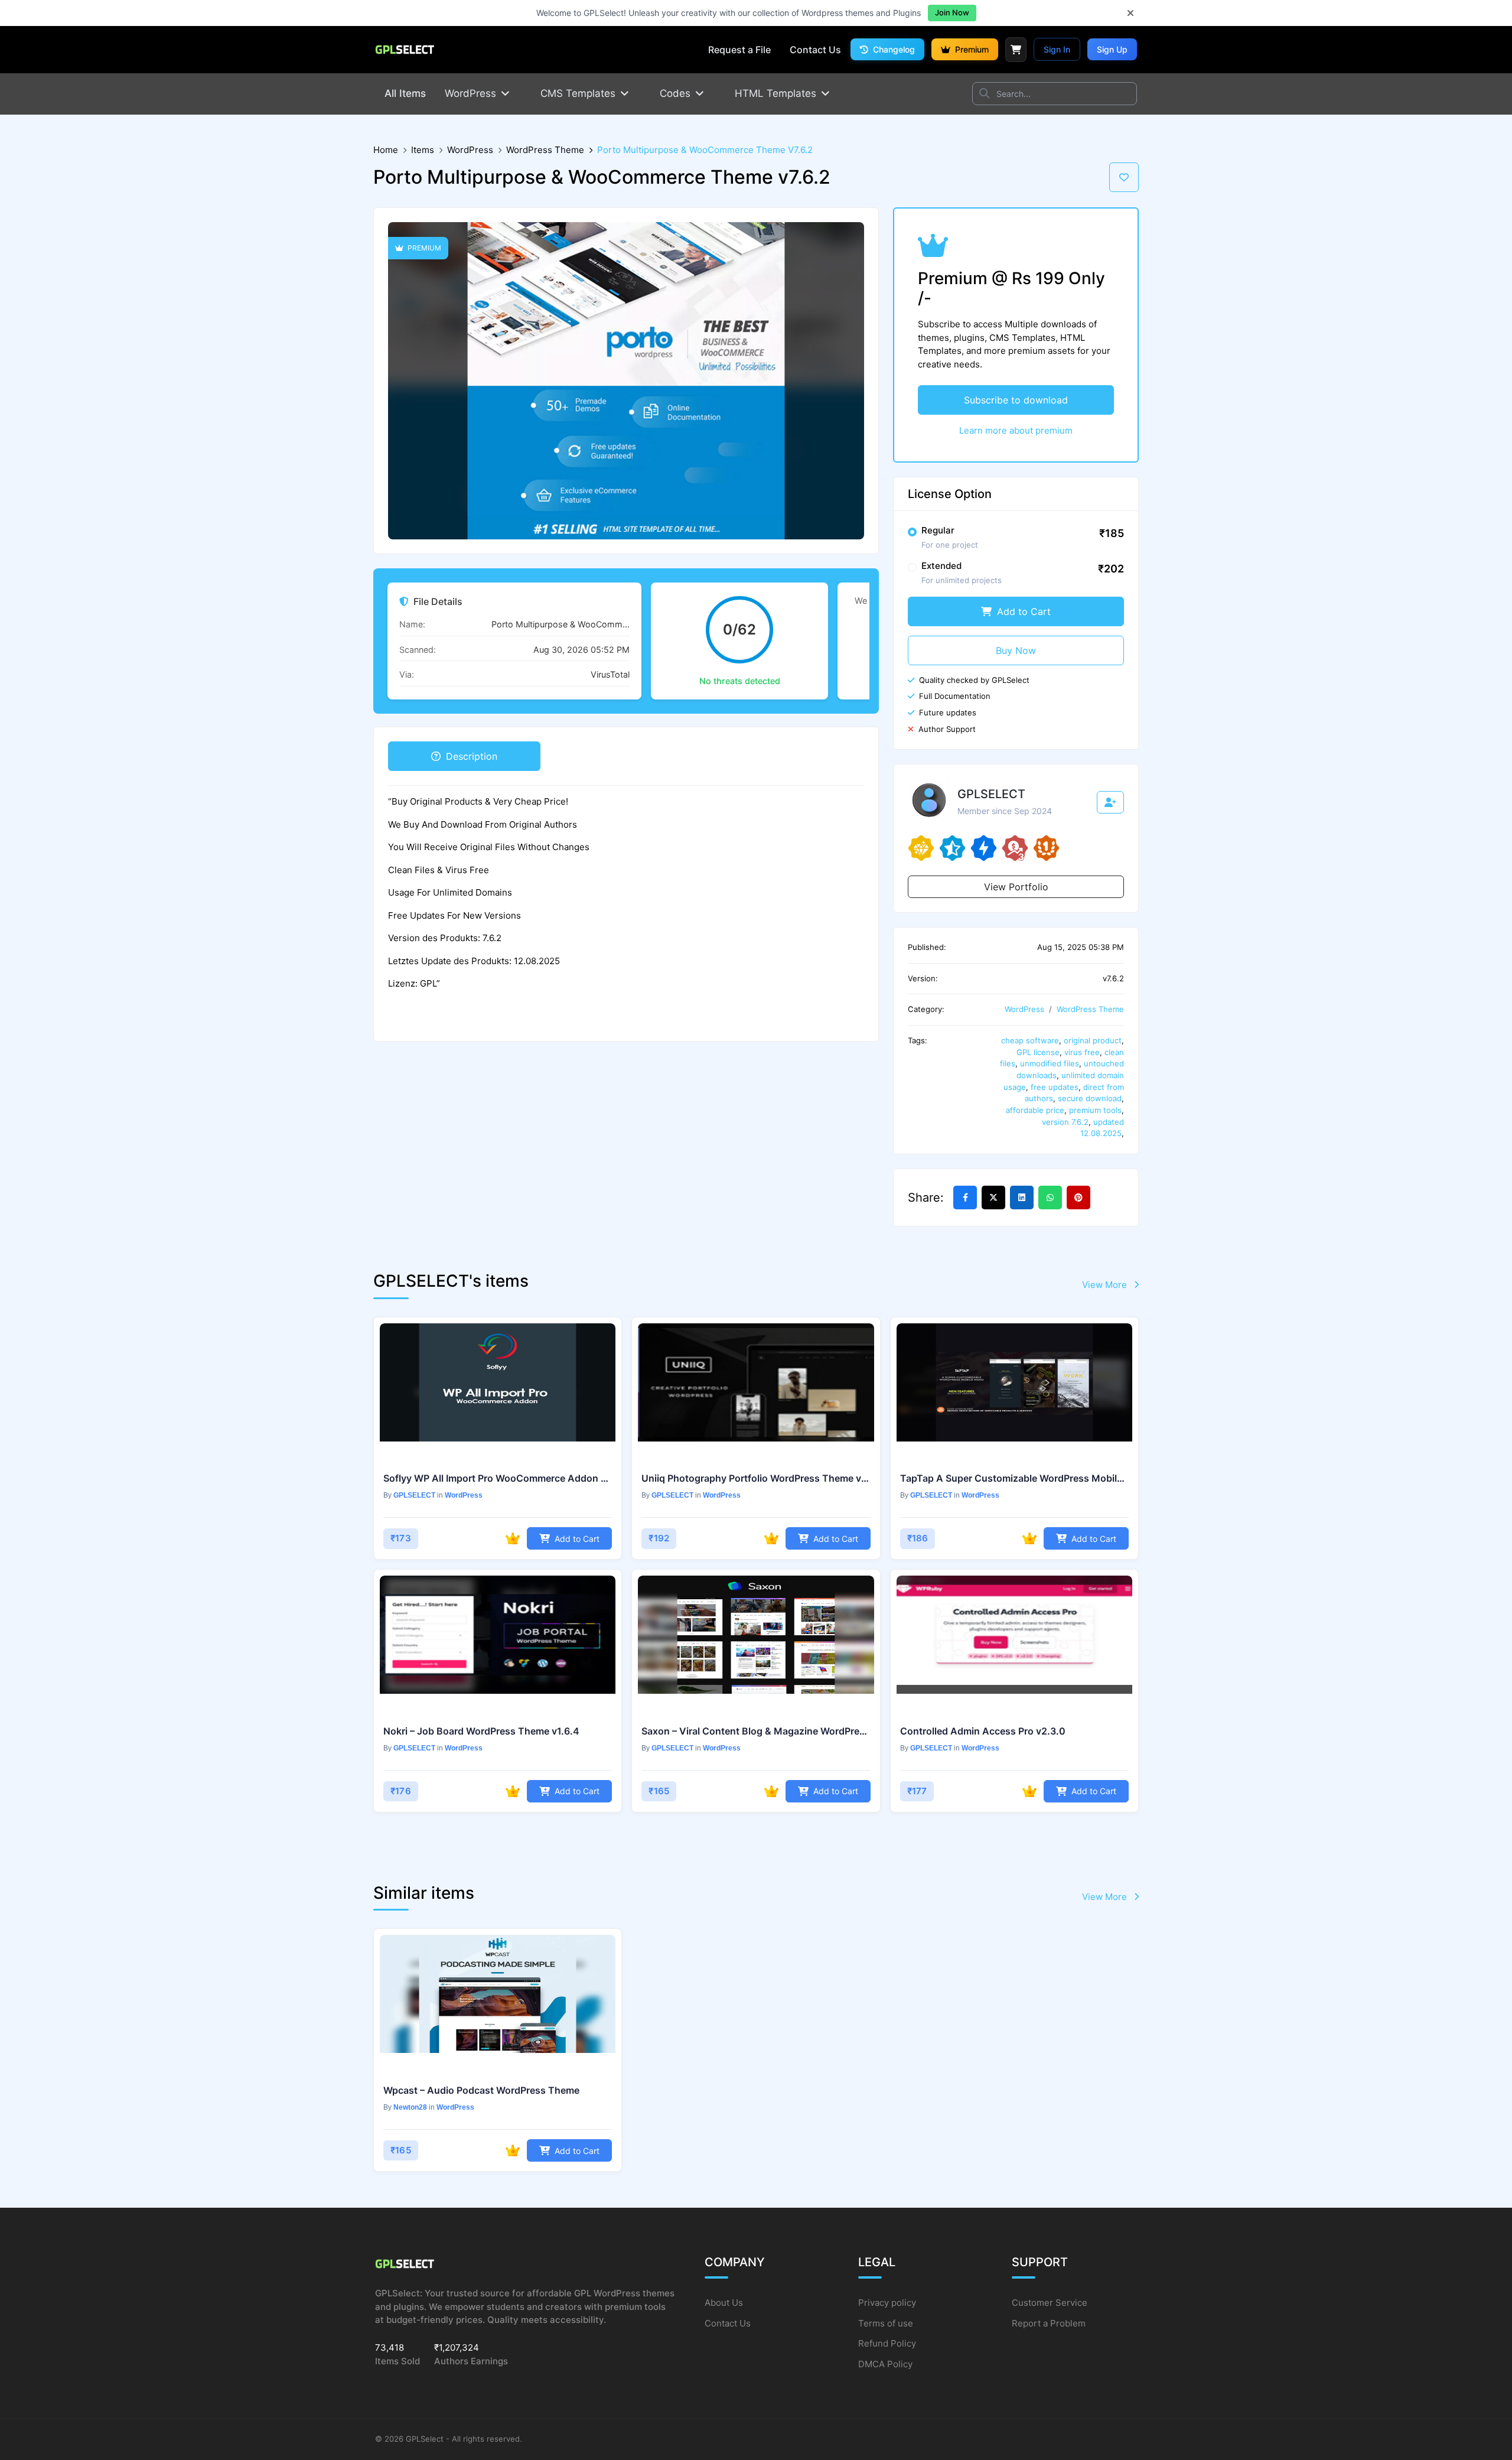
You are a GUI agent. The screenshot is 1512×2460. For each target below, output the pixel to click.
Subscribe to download (1016, 400)
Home (386, 150)
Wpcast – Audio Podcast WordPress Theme (481, 2090)
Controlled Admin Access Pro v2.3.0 (983, 1731)
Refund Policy (887, 2343)
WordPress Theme (545, 150)
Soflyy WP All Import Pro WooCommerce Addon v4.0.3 (498, 1478)
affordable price (1035, 1110)
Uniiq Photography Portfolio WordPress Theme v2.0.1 (756, 1478)
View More (1106, 1285)
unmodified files (1050, 1063)
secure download (1090, 1098)
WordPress (470, 150)
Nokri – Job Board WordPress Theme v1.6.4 (481, 1731)
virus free (1082, 1052)
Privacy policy (887, 2303)
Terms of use (886, 2323)
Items (423, 150)
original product (1093, 1040)
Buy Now (1016, 650)
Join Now (952, 12)
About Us (724, 2303)
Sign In (1057, 49)
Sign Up (1112, 49)
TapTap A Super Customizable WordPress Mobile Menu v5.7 (1014, 1478)
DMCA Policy (885, 2364)
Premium (971, 49)
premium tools (1095, 1110)
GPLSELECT (414, 1495)
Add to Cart (1022, 611)
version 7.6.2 (1065, 1122)
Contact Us (728, 2323)
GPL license (1038, 1052)
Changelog (893, 49)
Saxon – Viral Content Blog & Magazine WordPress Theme (756, 1731)
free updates (1055, 1087)
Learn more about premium (1016, 430)
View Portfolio (1016, 887)
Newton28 (410, 2107)
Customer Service (1050, 2303)
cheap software (1030, 1040)
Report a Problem (1049, 2323)
